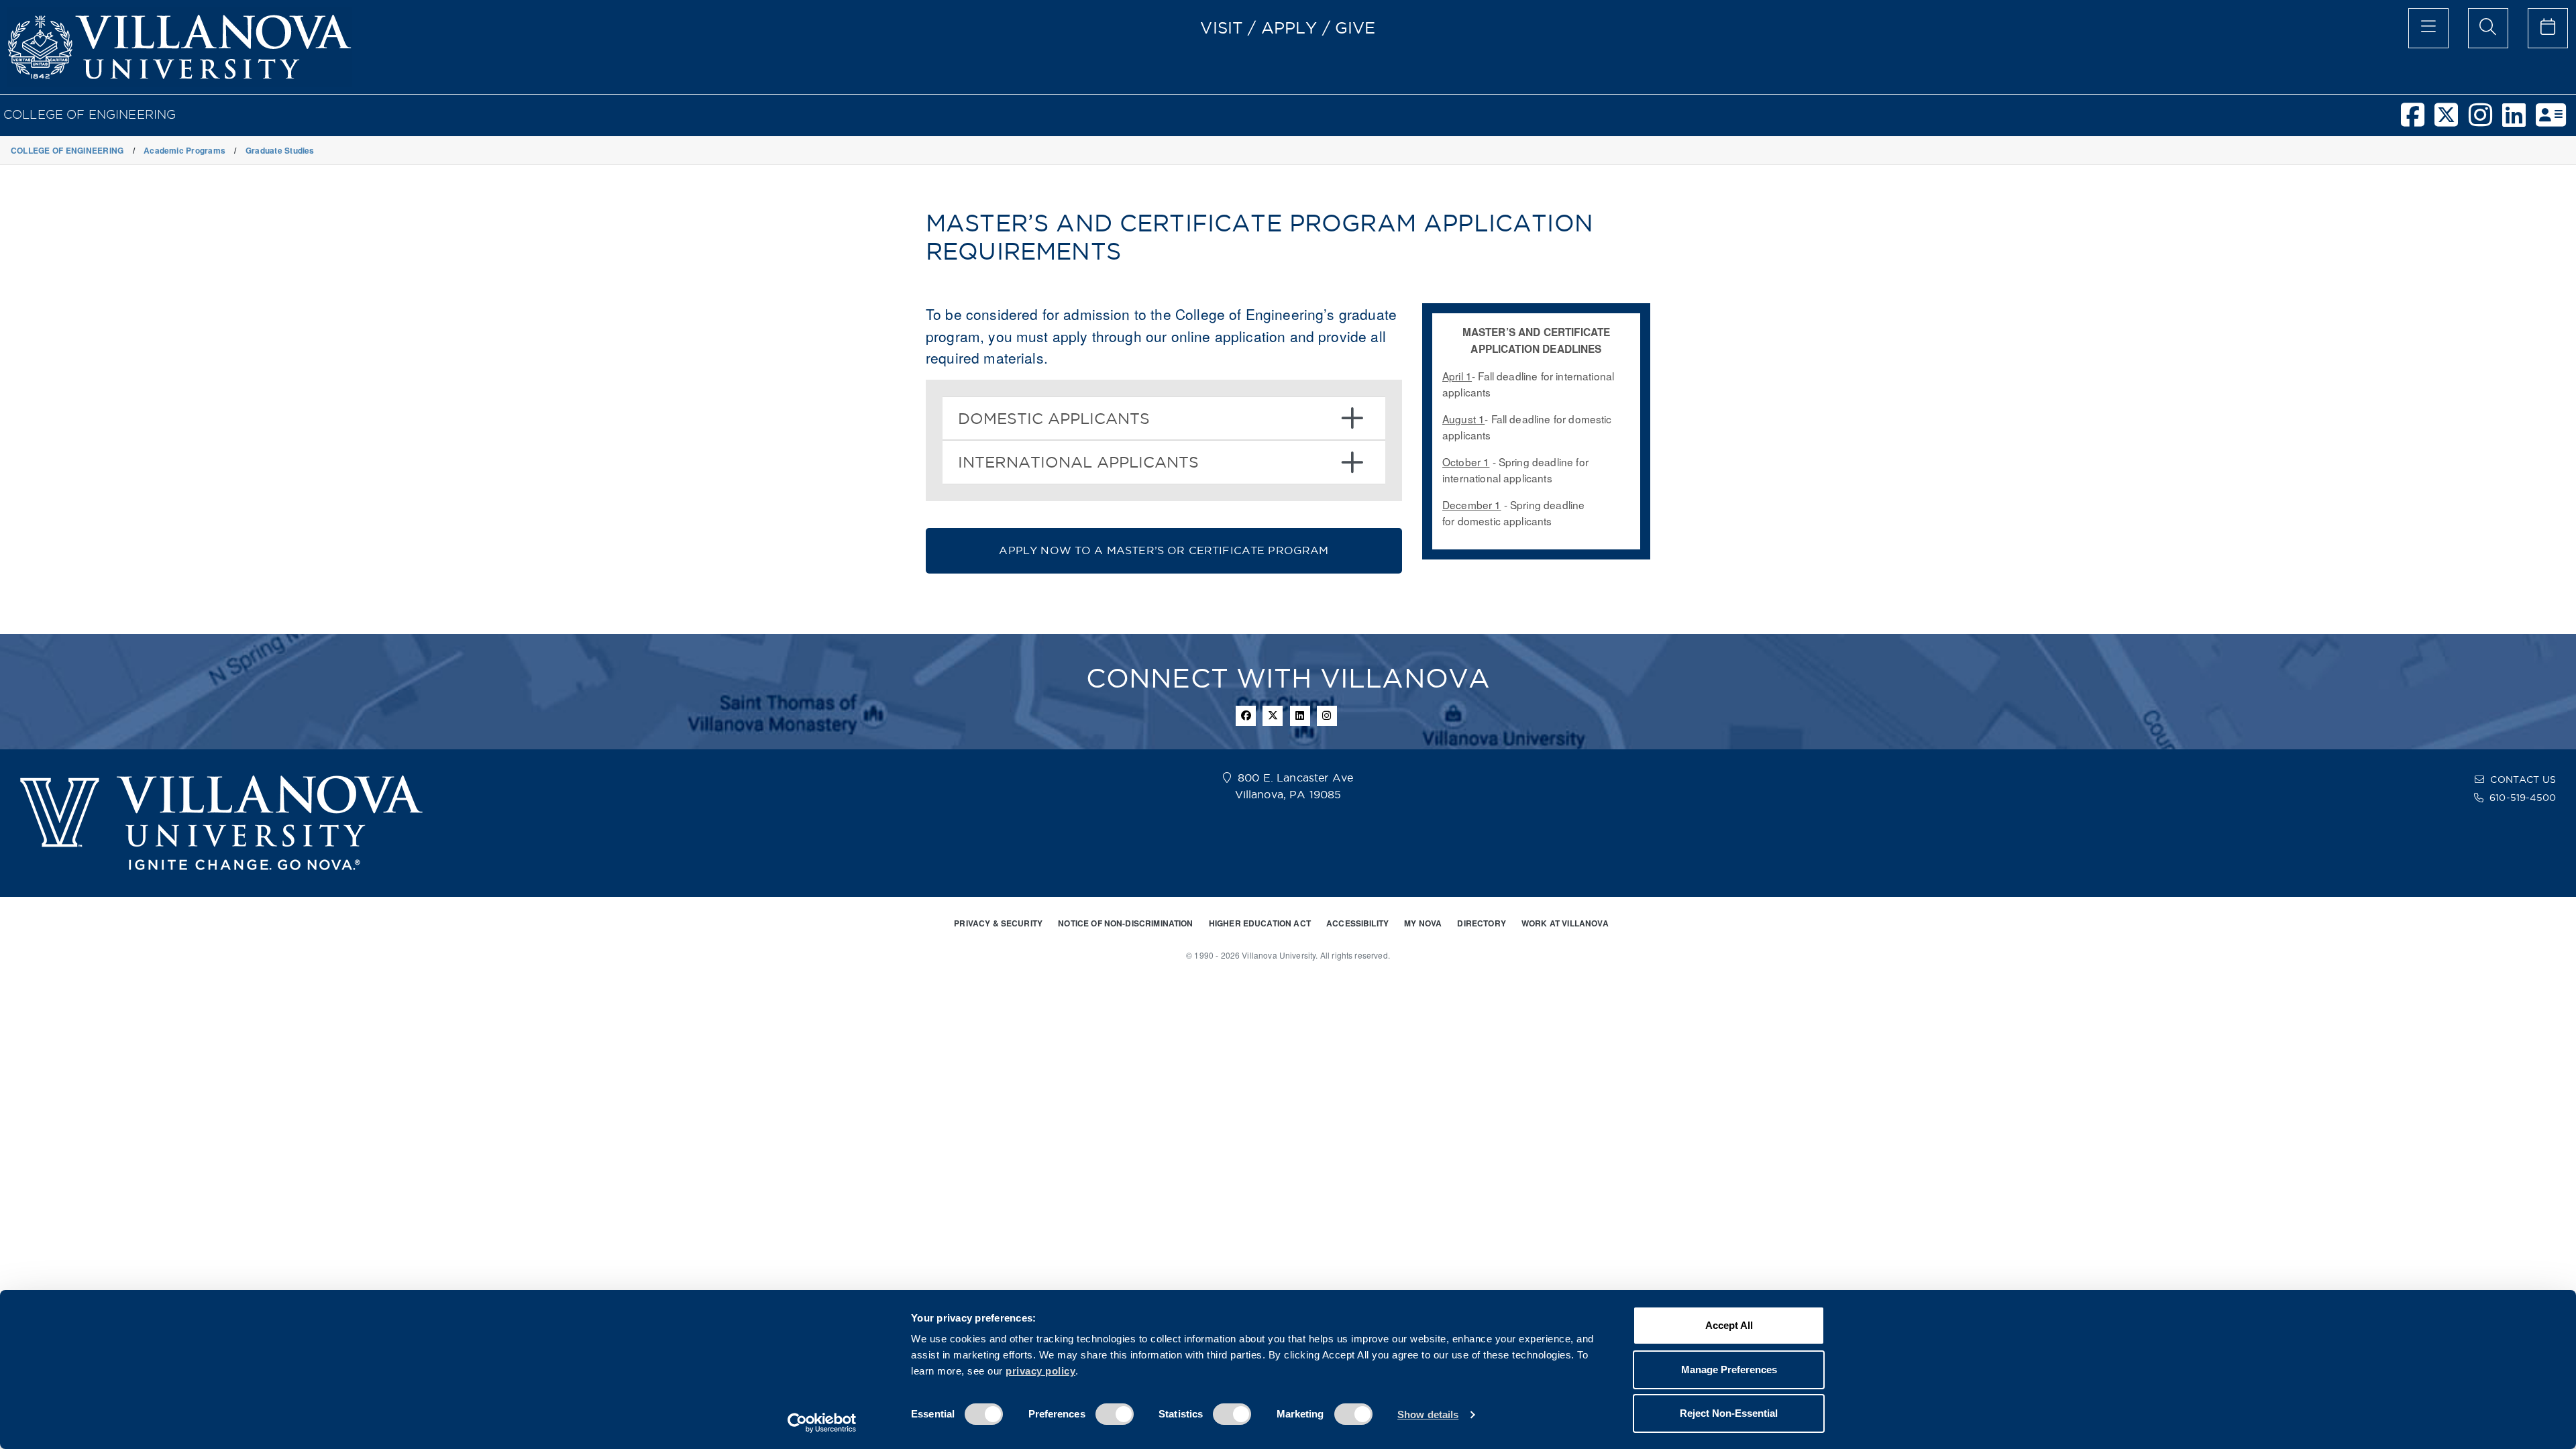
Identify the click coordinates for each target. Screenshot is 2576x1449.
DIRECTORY (1481, 923)
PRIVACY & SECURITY (998, 923)
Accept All (1729, 1325)
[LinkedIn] (2519, 121)
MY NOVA (1423, 923)
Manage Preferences (1729, 1370)
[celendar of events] (2548, 28)
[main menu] (2428, 28)
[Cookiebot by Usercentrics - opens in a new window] (822, 1423)
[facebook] (2418, 121)
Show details (1428, 1414)
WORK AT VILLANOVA (1565, 923)
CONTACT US (2523, 780)
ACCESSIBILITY (1357, 923)
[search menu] (2488, 28)
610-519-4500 (2523, 798)
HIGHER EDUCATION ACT (1260, 923)
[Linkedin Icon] (1300, 716)
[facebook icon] (1246, 716)
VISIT (1222, 28)
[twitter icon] (1273, 716)
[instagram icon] (1327, 716)
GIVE (1355, 28)
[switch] (1115, 1414)
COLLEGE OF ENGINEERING (90, 114)
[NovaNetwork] (2556, 121)
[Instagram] (2485, 121)
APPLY (1289, 28)
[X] (2451, 121)
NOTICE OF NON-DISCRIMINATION (1125, 923)
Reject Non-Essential (1729, 1413)
